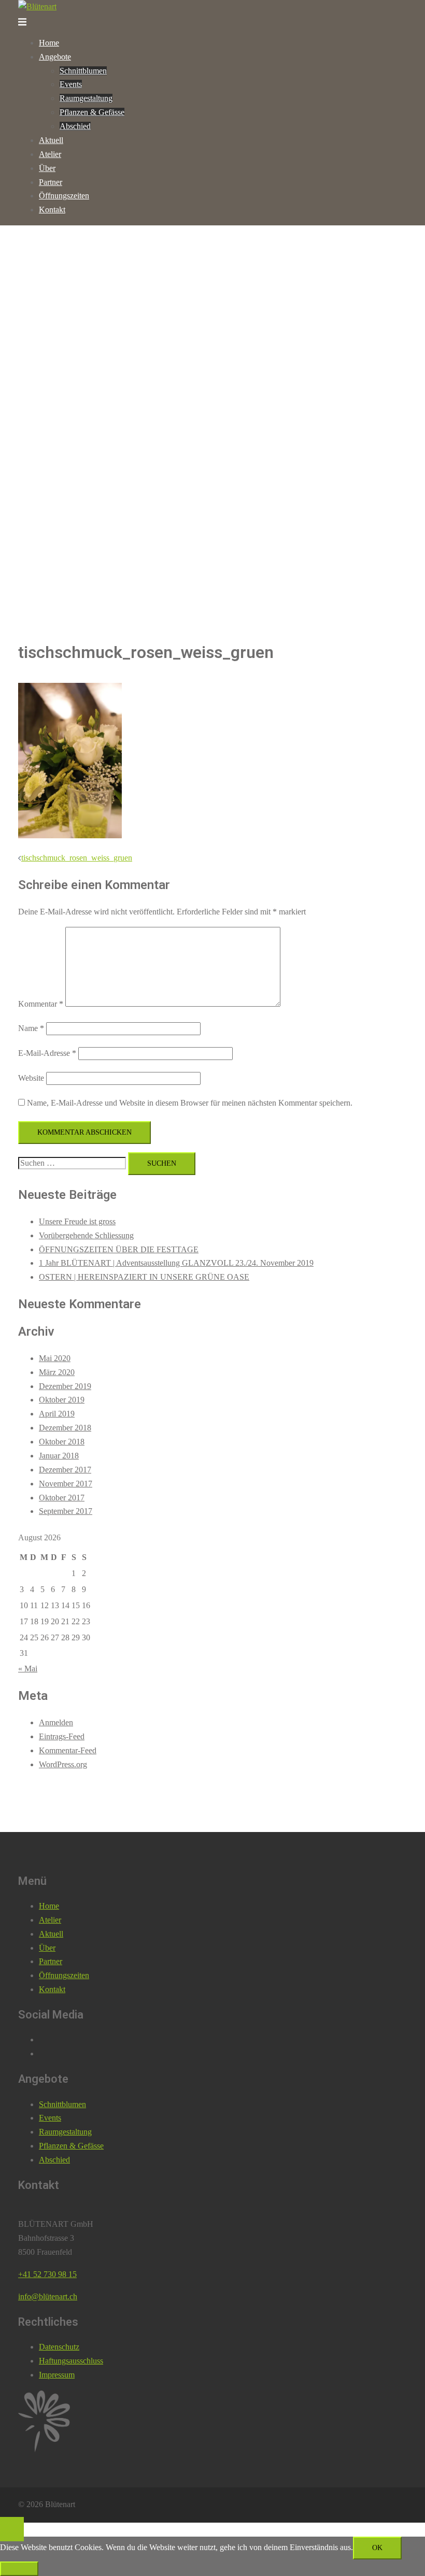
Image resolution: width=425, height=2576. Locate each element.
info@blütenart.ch (48, 2296)
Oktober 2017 (62, 1498)
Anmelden (56, 1722)
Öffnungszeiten (64, 196)
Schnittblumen (83, 71)
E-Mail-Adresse (47, 1053)
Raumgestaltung (86, 98)
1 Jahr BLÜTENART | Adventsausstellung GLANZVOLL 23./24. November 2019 (176, 1263)
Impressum (57, 2375)
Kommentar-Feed (68, 1750)
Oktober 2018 (62, 1442)
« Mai (28, 1669)
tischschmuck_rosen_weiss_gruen (77, 858)
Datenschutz (59, 2347)
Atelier (50, 154)
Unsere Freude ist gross (77, 1221)
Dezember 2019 (65, 1386)
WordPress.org (63, 1764)
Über (47, 168)
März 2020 (57, 1372)
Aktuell (51, 140)
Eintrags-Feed (62, 1736)
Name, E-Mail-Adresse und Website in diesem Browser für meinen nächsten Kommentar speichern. (190, 1103)
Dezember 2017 (65, 1470)
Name (31, 1028)
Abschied (75, 126)
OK (377, 2548)
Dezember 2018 (65, 1428)
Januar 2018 (59, 1456)
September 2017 (66, 1511)
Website (31, 1078)
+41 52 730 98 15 (47, 2274)
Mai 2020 (55, 1358)
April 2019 (57, 1414)
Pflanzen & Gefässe (92, 112)
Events (71, 84)
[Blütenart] (37, 6)
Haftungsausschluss (71, 2361)
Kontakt (52, 210)
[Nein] (19, 2569)
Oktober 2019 (62, 1400)
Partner (51, 182)
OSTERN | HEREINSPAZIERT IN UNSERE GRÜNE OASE (144, 1277)
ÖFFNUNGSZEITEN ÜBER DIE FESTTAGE (119, 1249)
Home (49, 43)
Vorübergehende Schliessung (86, 1235)
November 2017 (66, 1484)
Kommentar (41, 1004)
